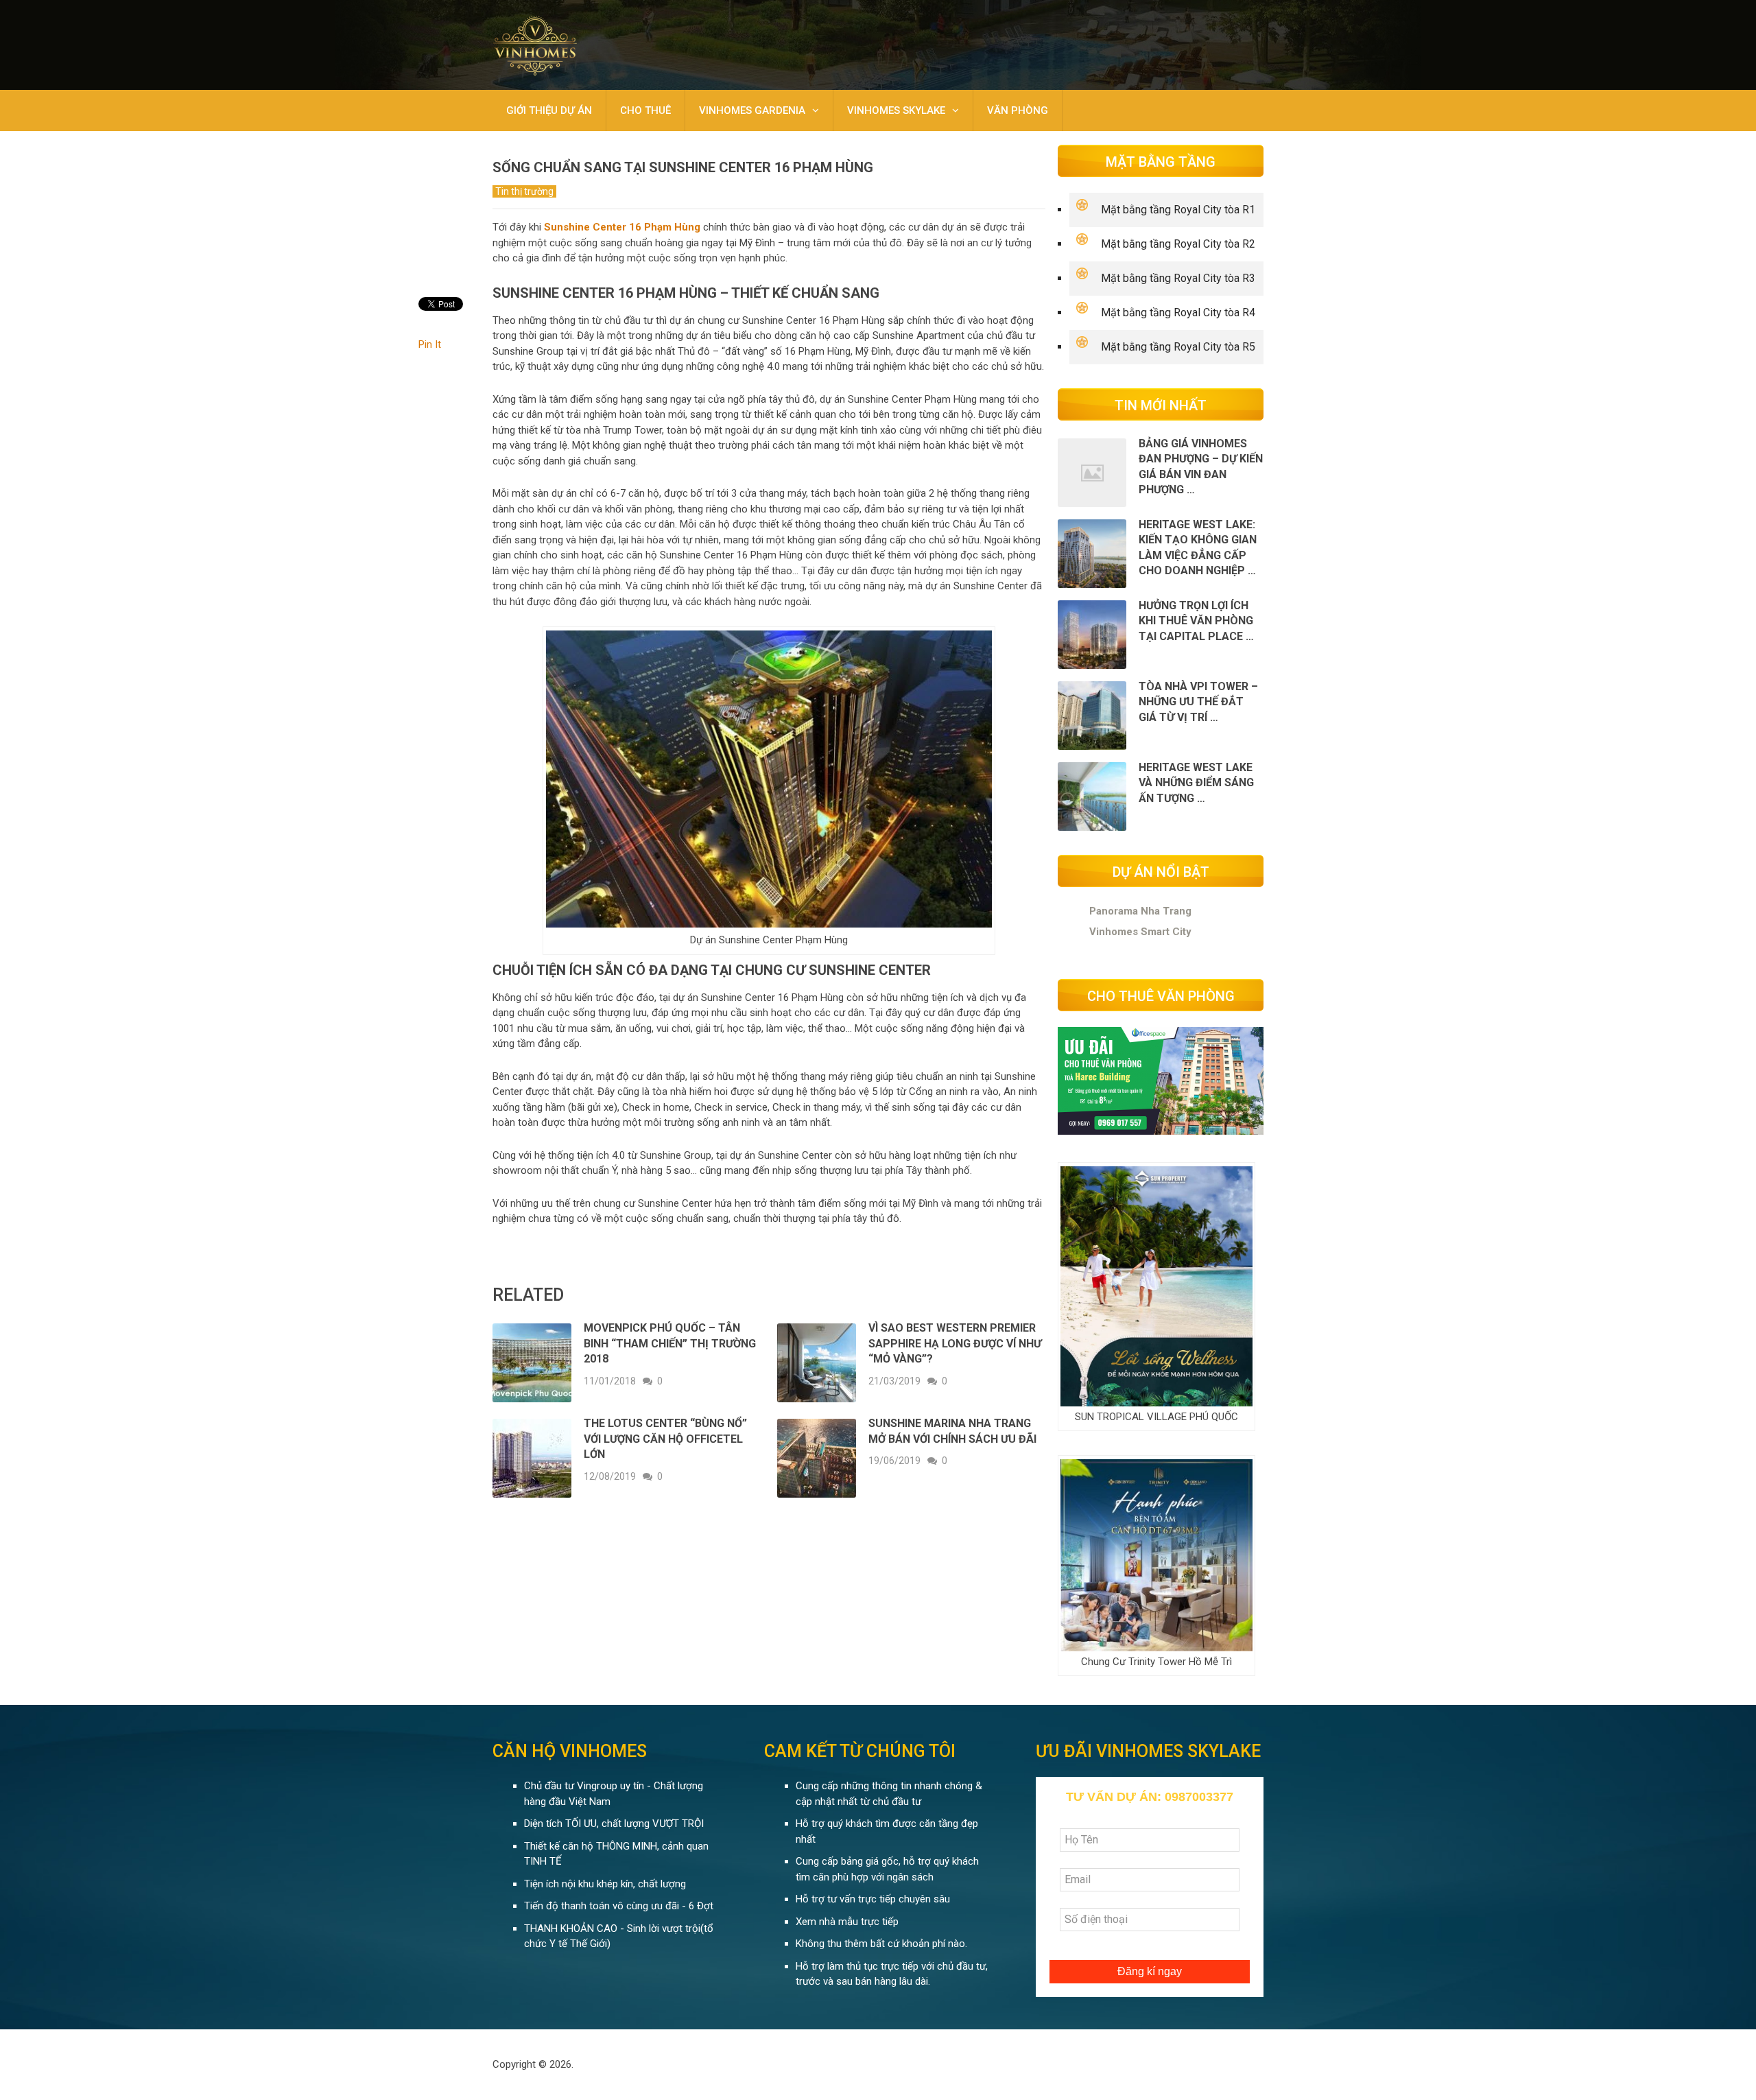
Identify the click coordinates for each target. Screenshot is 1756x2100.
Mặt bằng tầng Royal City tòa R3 (1178, 278)
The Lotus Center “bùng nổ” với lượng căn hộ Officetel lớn (665, 1439)
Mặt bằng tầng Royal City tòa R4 (1178, 312)
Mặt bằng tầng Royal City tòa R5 (1178, 347)
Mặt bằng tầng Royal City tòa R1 (1178, 210)
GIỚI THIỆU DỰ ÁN (549, 110)
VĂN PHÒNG (1018, 110)
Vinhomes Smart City (1140, 932)
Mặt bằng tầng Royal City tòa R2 (1178, 244)
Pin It (430, 344)
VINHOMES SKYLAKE (896, 110)
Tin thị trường (524, 191)
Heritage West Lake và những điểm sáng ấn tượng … (1196, 783)
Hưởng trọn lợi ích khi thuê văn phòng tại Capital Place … (1196, 621)
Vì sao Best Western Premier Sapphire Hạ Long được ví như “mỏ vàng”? (955, 1343)
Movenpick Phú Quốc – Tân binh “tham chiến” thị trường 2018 (670, 1343)
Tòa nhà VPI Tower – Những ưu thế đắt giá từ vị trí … (1198, 702)
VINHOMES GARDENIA (752, 110)
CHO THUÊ (645, 110)
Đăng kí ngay (1150, 1971)
